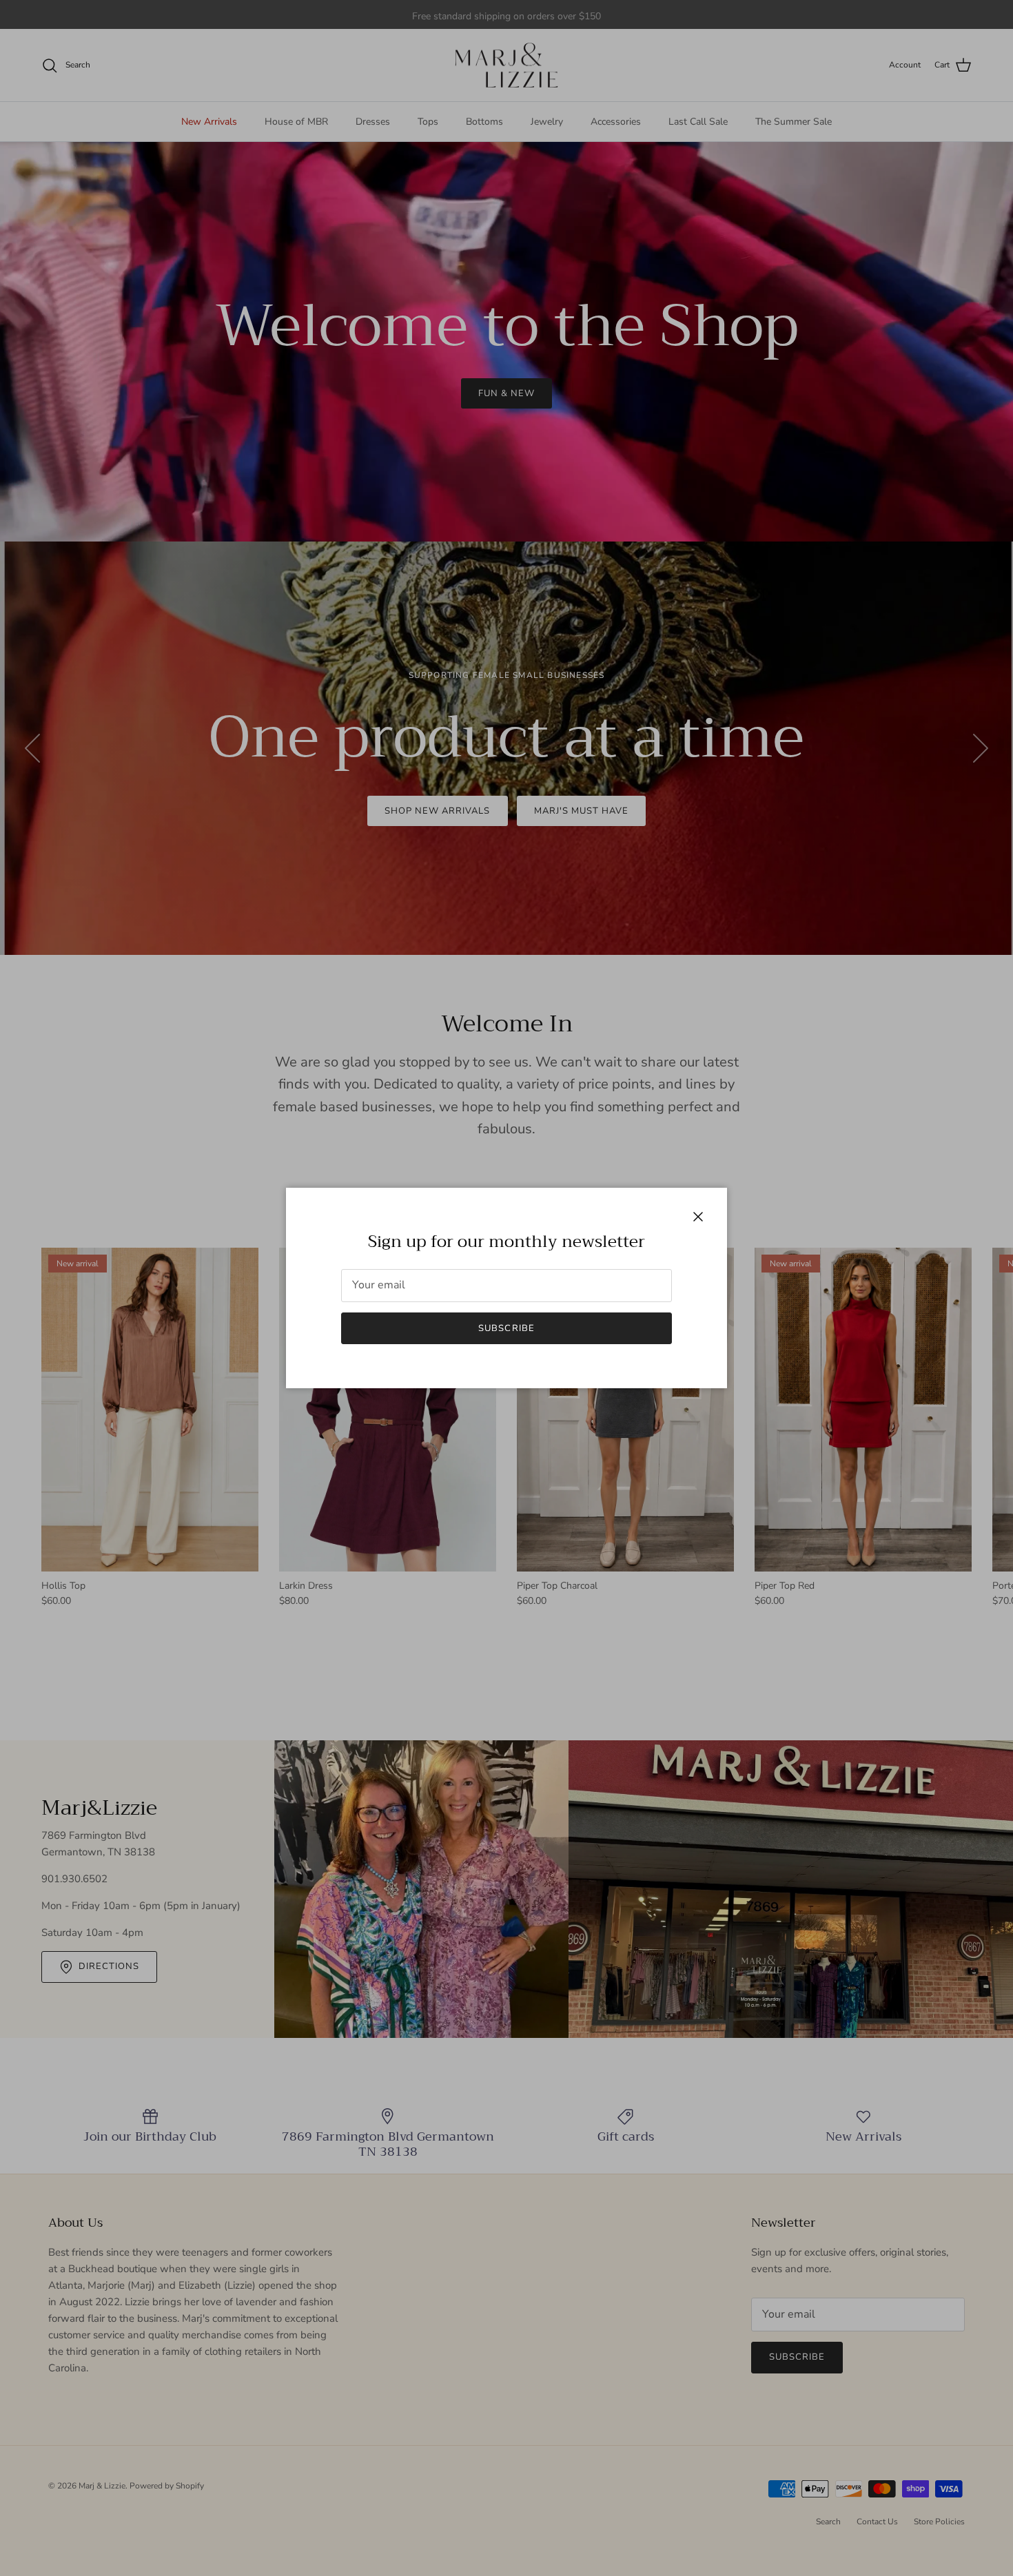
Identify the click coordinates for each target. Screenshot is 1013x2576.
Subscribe (506, 1328)
